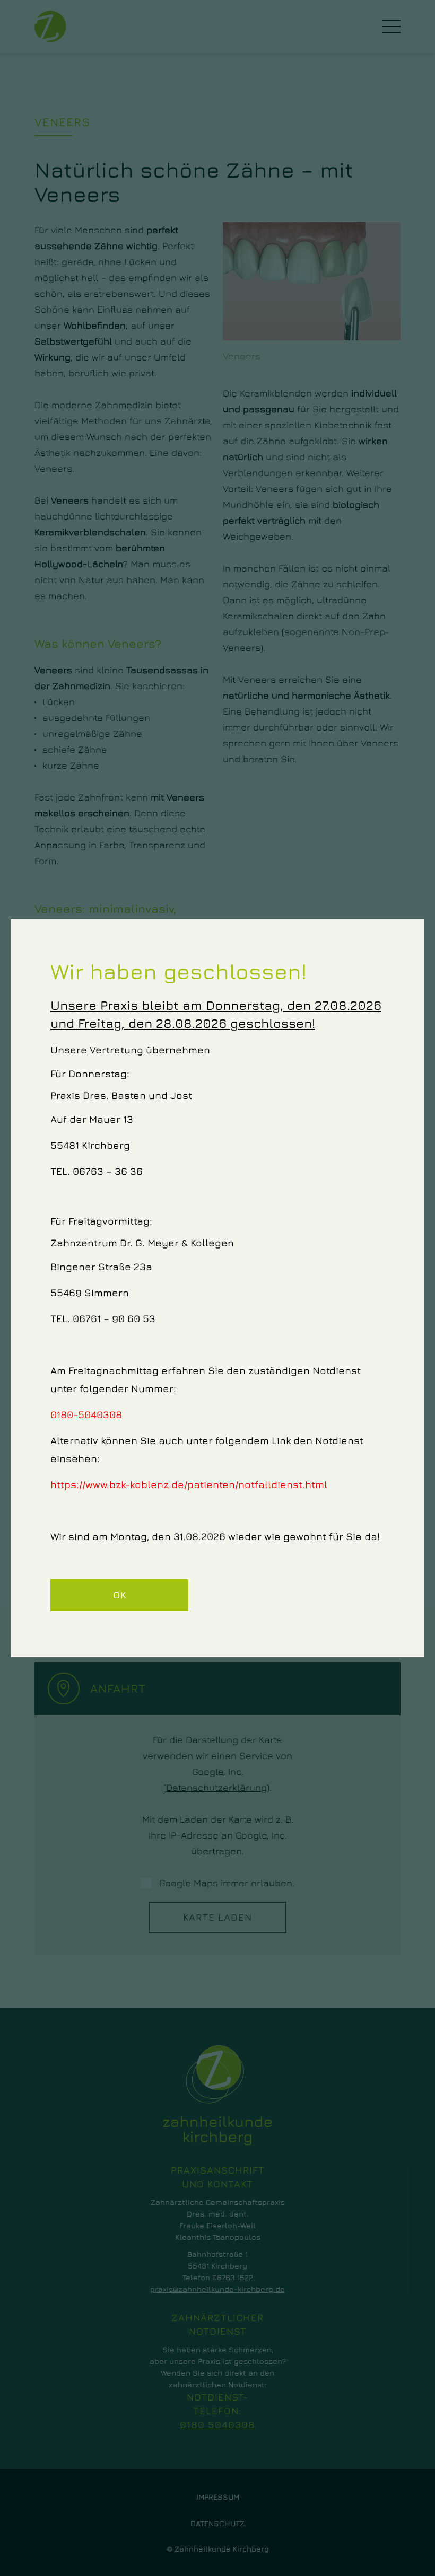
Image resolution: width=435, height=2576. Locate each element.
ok (120, 1595)
